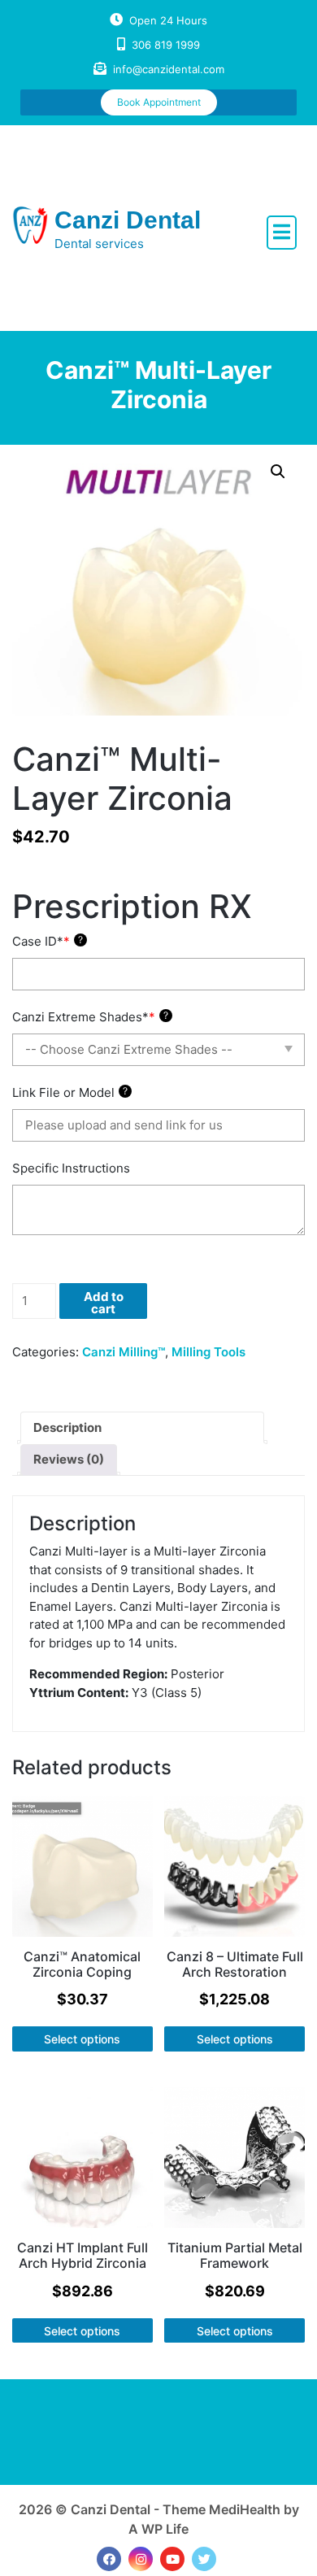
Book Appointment (159, 102)
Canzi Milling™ (124, 1352)
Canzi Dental (128, 220)
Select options (82, 2039)
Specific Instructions (71, 1168)
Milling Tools (208, 1352)
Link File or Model (70, 1092)
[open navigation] (282, 233)
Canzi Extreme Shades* (90, 1017)
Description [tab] (67, 1427)
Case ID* (48, 941)
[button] (278, 472)
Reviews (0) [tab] (69, 1459)
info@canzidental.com (169, 69)
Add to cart (104, 1303)
